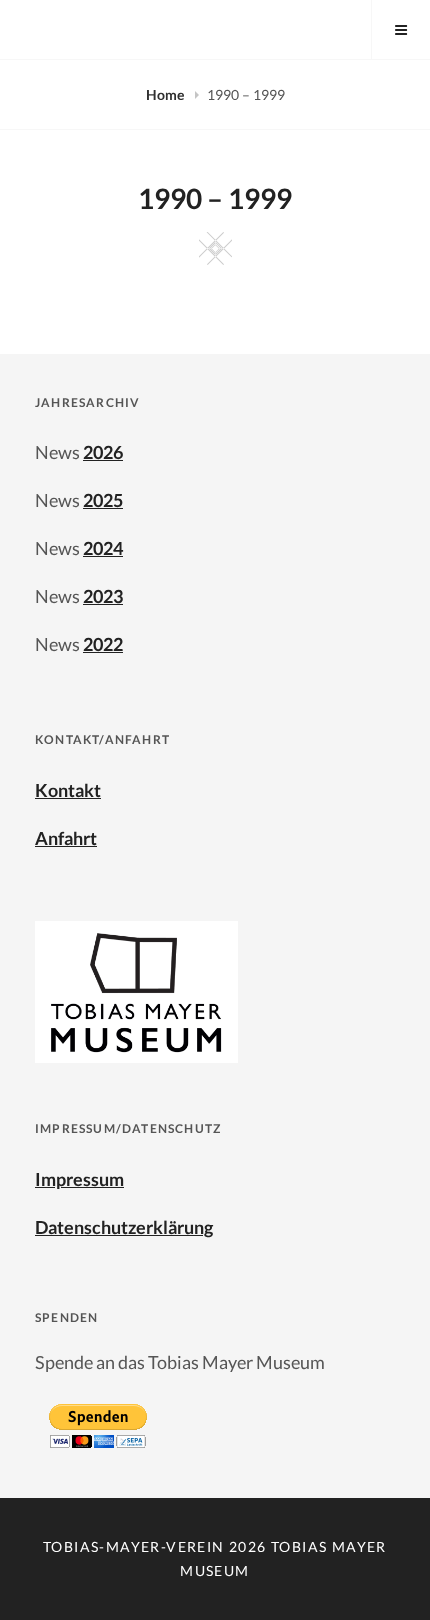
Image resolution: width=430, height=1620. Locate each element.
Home (166, 94)
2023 (103, 596)
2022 (103, 644)
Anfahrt (66, 838)
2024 (103, 548)
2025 (103, 500)
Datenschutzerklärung (124, 1227)
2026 (103, 452)
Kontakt (68, 790)
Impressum (79, 1179)
